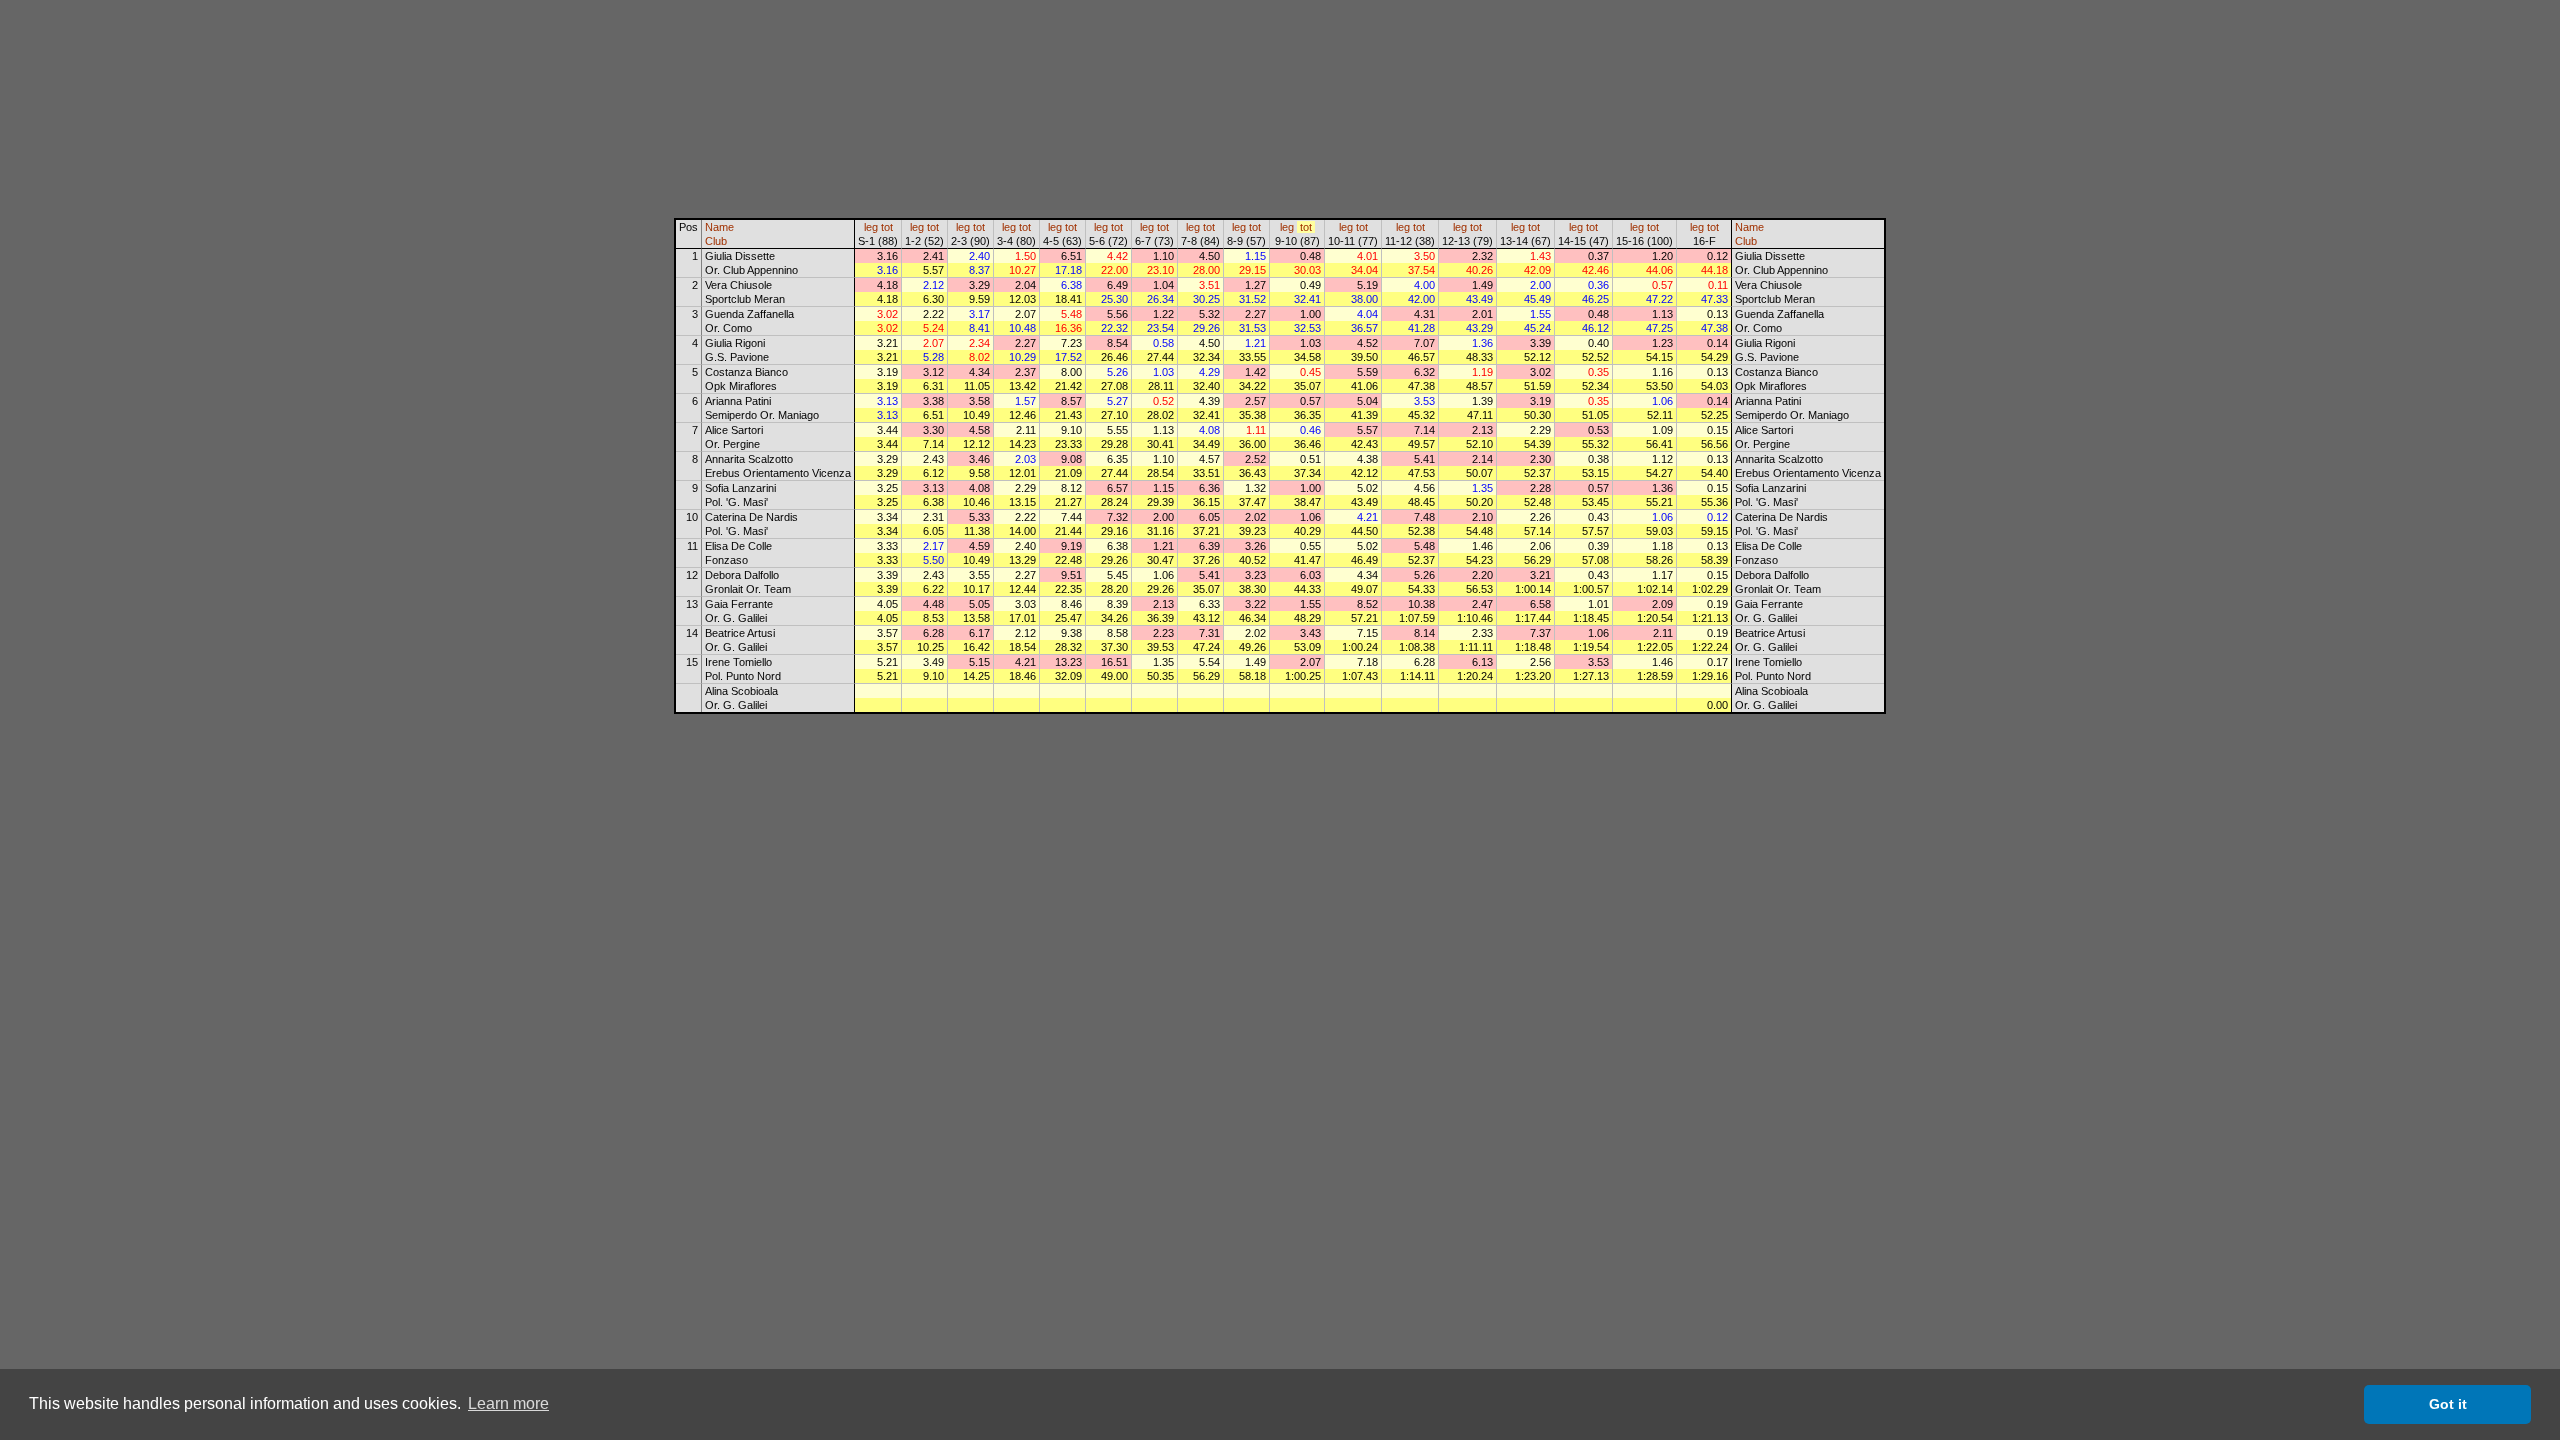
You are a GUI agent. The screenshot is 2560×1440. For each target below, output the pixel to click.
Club (716, 241)
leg (871, 227)
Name (719, 227)
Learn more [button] (508, 1403)
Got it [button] (2448, 1404)
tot (887, 227)
